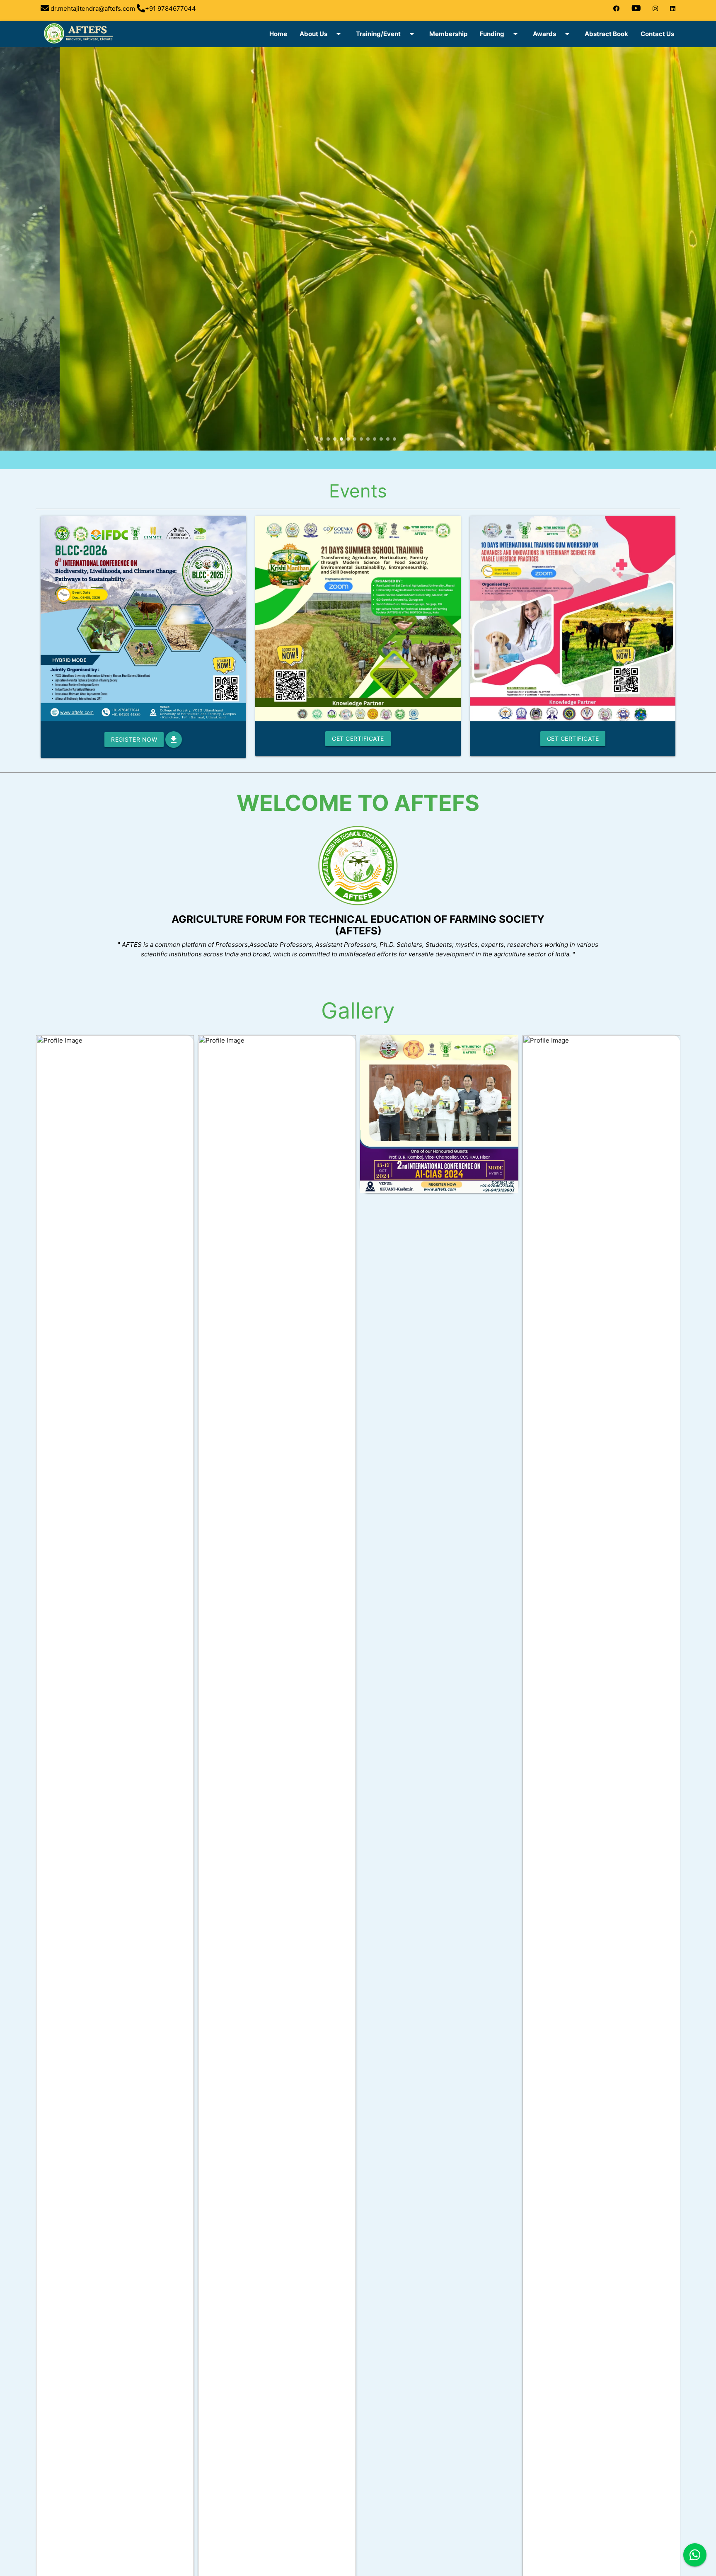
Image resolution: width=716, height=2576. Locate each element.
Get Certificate (358, 739)
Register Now (134, 739)
